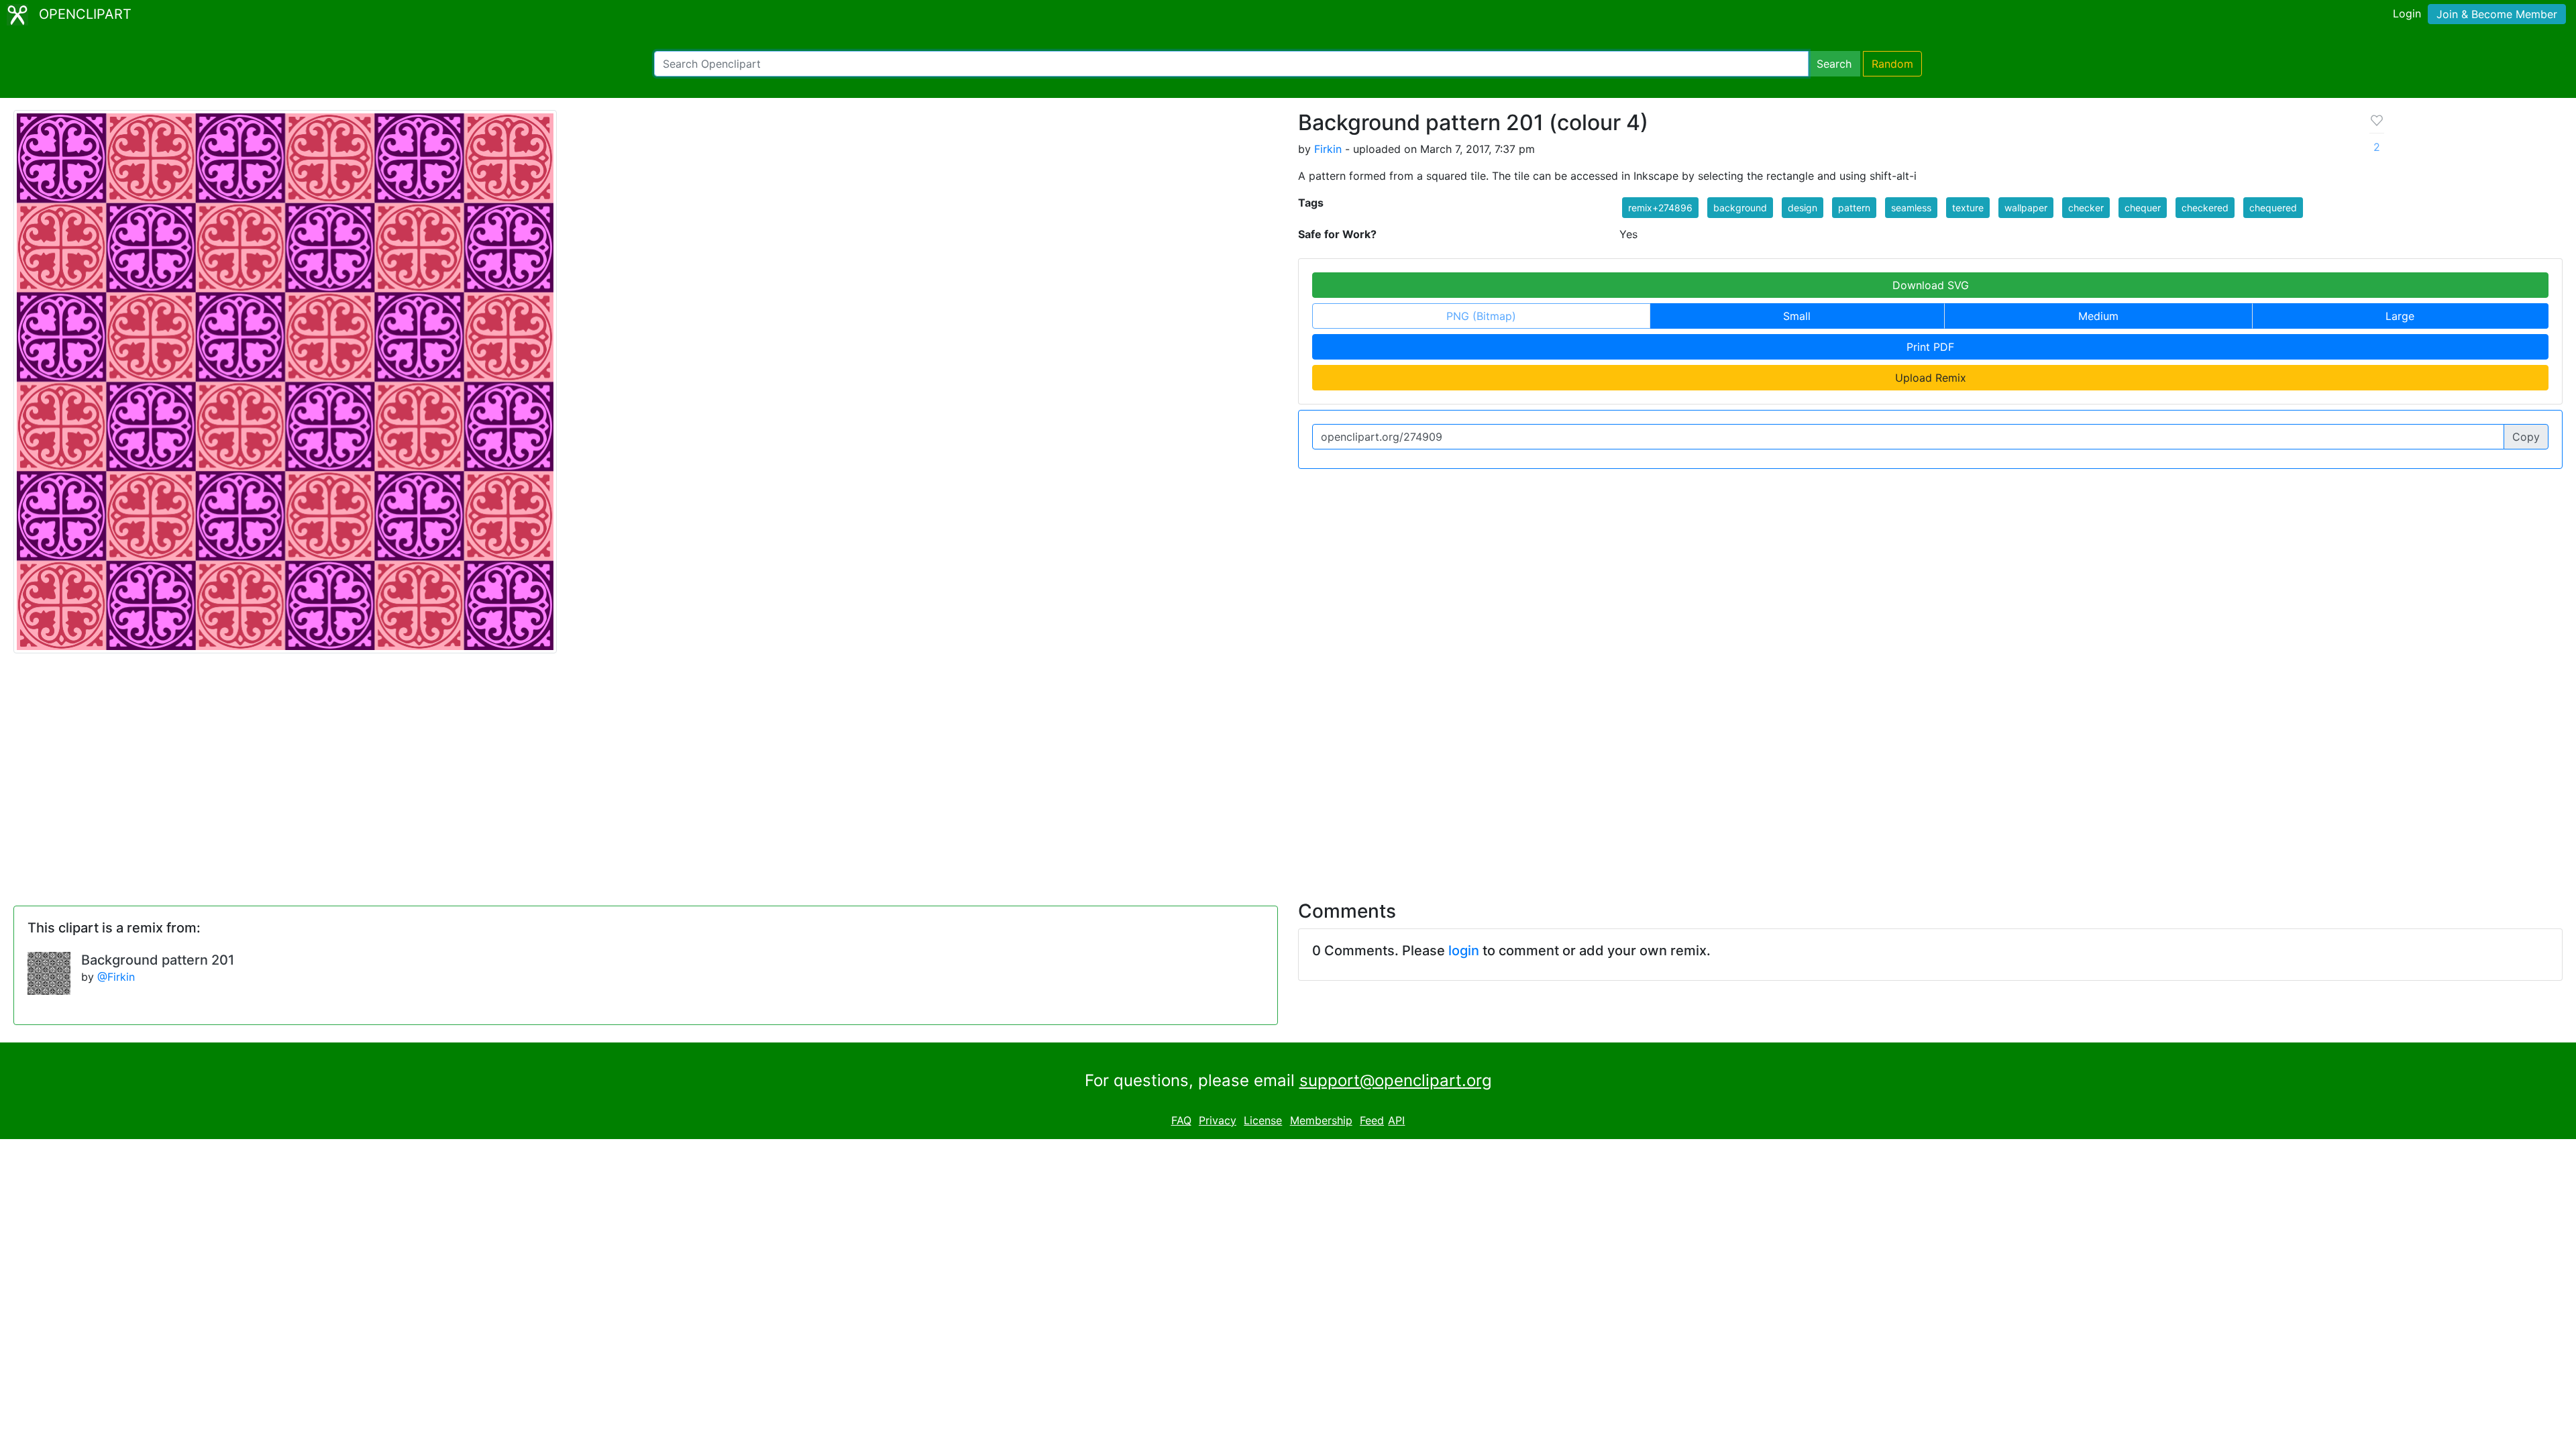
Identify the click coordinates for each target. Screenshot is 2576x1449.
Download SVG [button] (1931, 285)
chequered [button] (2273, 208)
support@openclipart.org (1396, 1080)
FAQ (1181, 1120)
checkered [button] (2205, 208)
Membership (1321, 1120)
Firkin (1328, 149)
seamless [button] (1911, 208)
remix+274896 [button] (1660, 208)
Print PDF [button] (1930, 347)
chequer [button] (2143, 208)
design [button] (1803, 208)
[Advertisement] (1288, 769)
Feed (1372, 1120)
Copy (2526, 437)
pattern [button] (1854, 208)
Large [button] (2400, 316)
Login (2407, 13)
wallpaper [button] (2026, 208)
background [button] (1740, 208)
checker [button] (2086, 208)
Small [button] (1797, 316)
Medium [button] (2098, 316)
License (1263, 1120)
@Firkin (116, 977)
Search (1834, 64)
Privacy (1218, 1120)
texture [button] (1968, 208)
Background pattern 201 (158, 960)
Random (1892, 64)
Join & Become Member (2497, 14)
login (1464, 951)
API (1396, 1120)
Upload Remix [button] (1931, 378)
